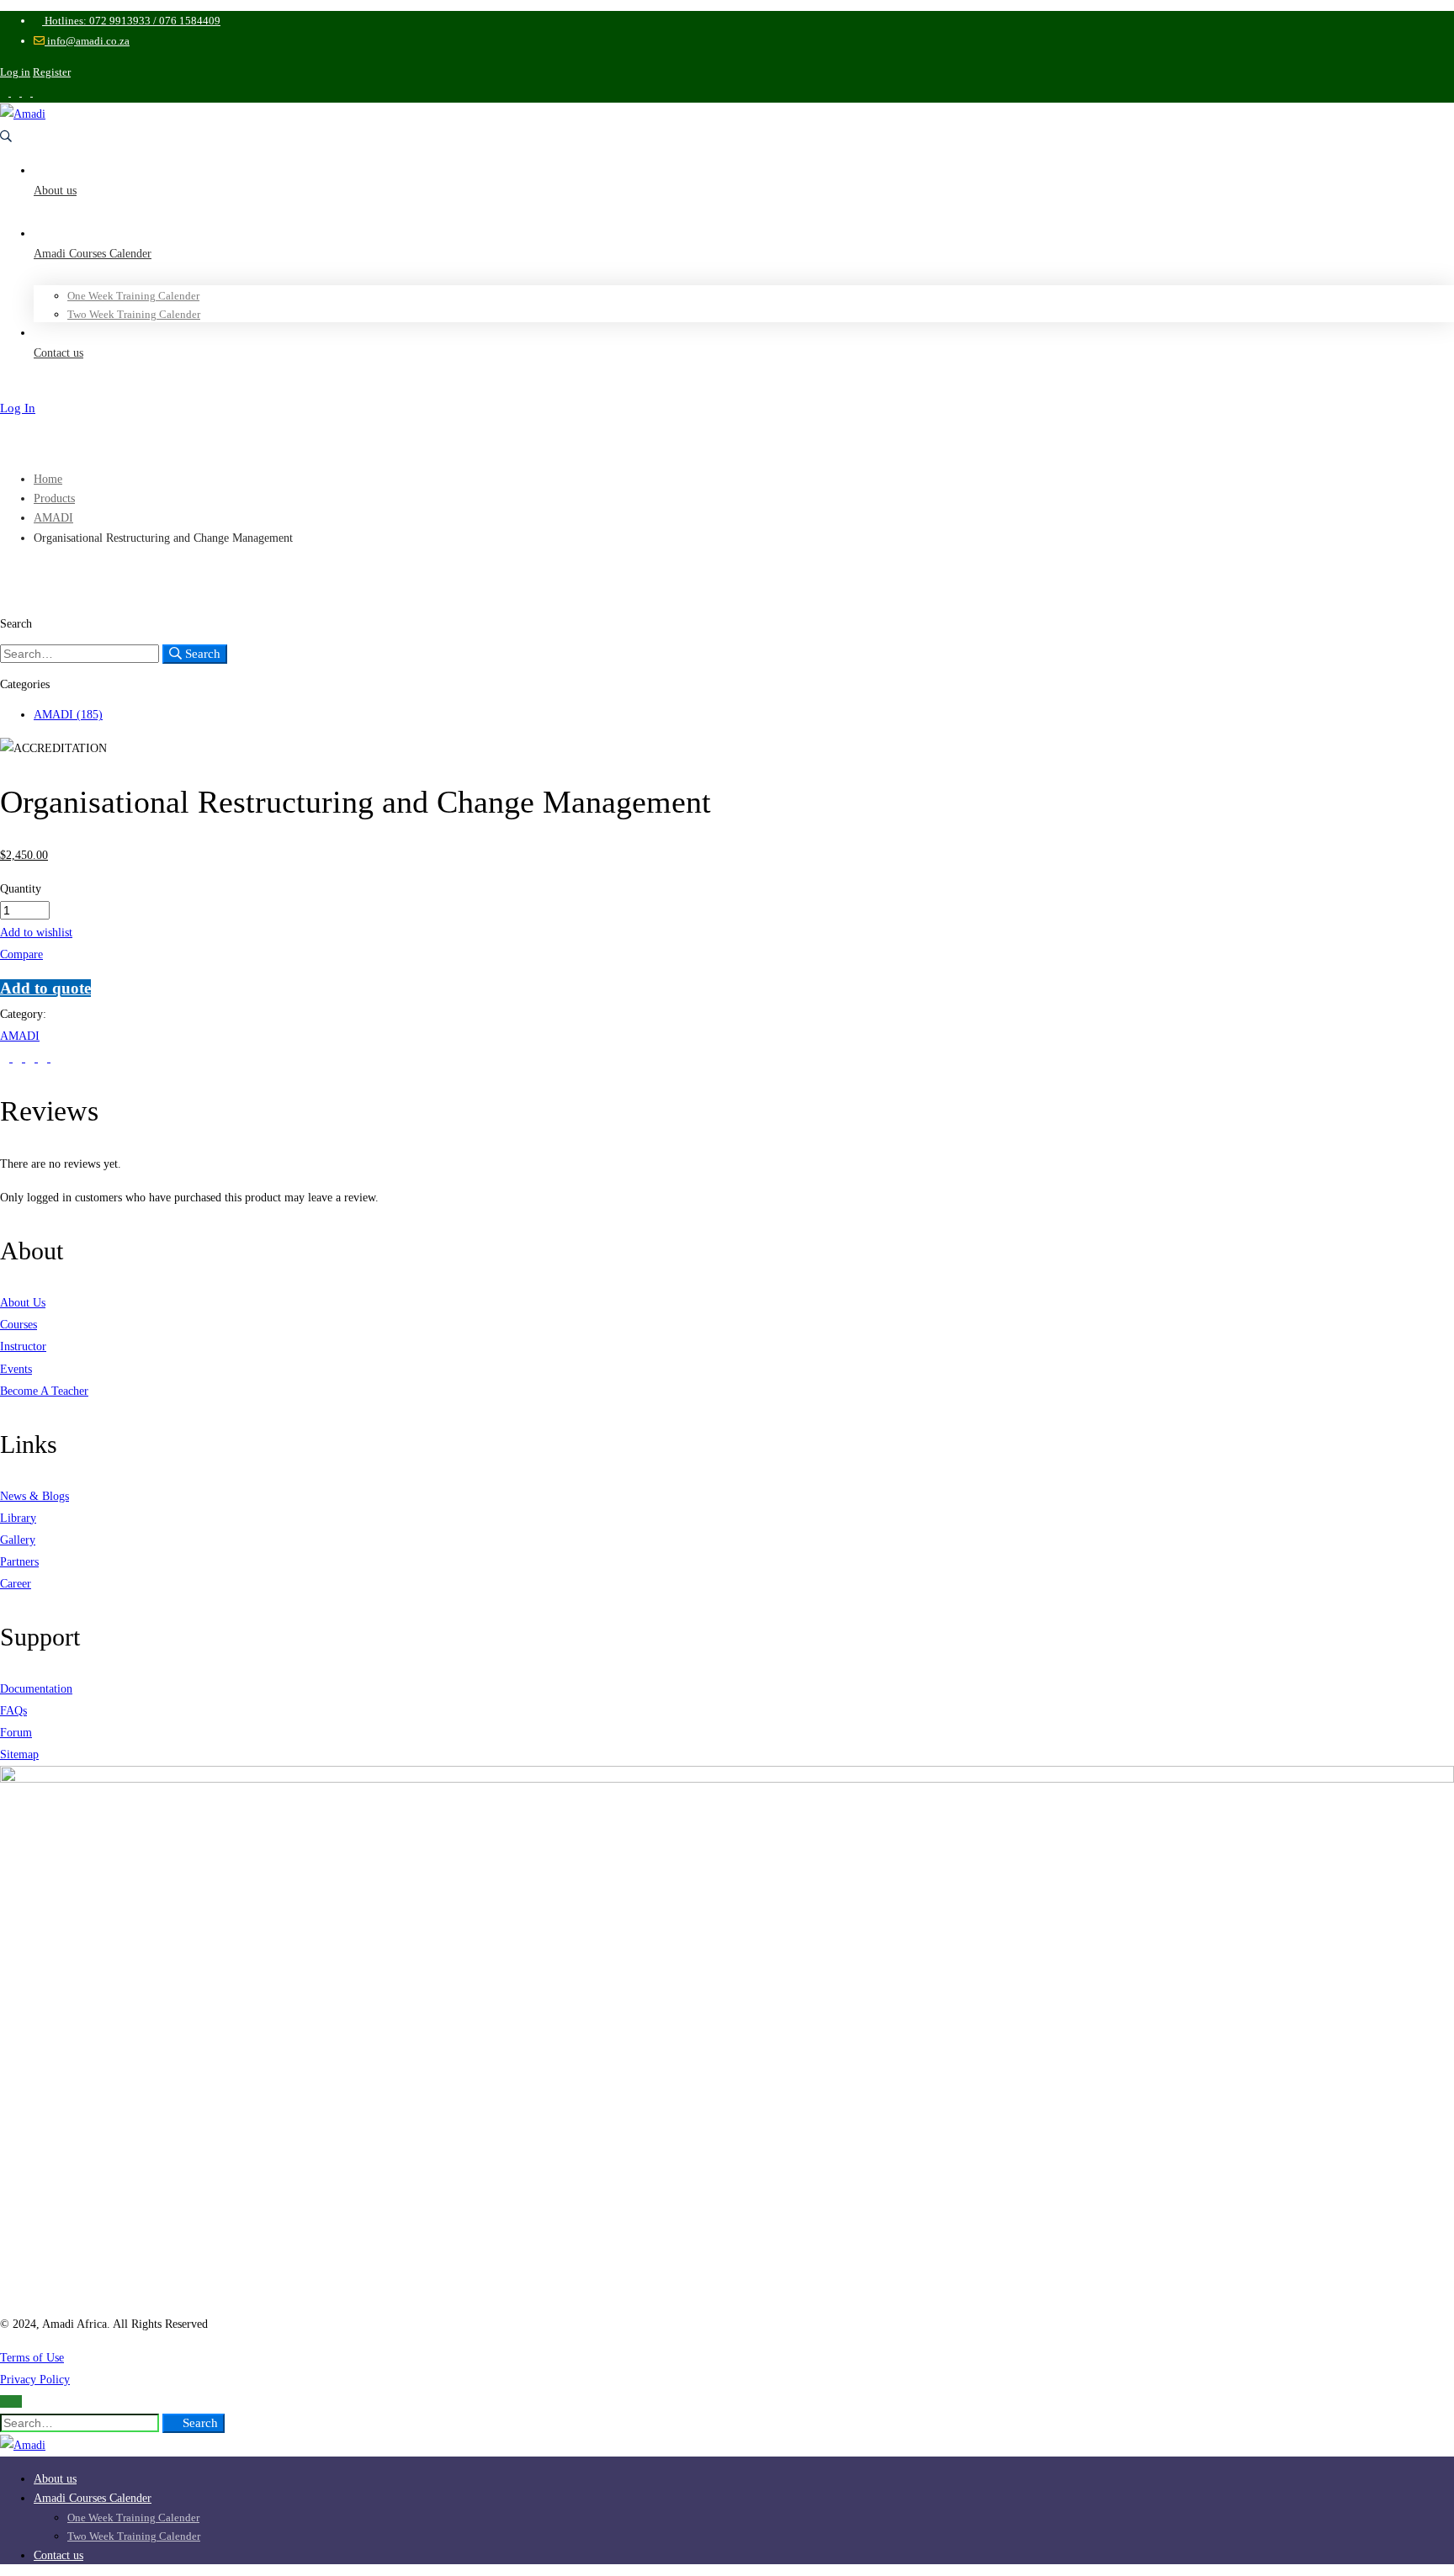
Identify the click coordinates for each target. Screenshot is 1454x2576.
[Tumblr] (44, 1058)
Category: (23, 1014)
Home (48, 479)
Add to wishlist (36, 933)
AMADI (53, 518)
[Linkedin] (32, 1058)
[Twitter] (6, 1058)
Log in (15, 72)
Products (54, 498)
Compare (21, 954)
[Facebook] (19, 1058)
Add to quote (45, 988)
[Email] (55, 1058)
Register (52, 72)
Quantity (21, 889)
